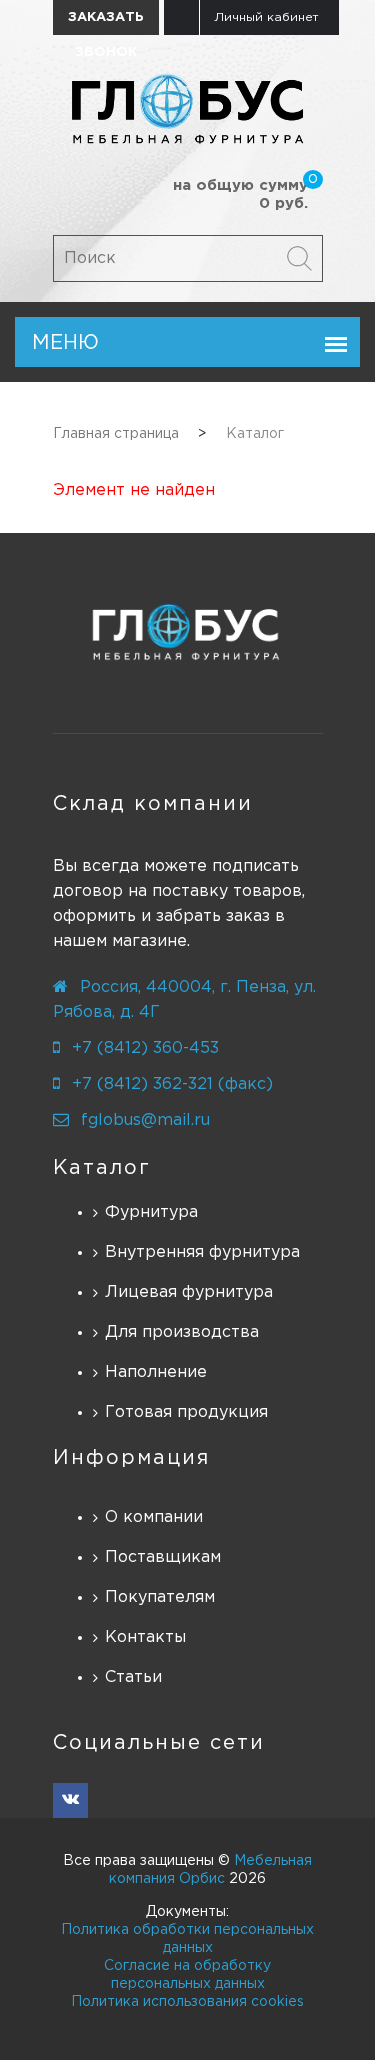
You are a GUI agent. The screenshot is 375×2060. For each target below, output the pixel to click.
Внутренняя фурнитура (202, 1252)
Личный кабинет (266, 17)
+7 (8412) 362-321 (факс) (172, 1084)
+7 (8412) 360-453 (145, 1048)
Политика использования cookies (187, 2002)
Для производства (182, 1332)
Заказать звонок (106, 23)
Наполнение (156, 1372)
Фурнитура (151, 1212)
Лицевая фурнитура (189, 1292)
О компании (154, 1517)
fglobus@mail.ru (145, 1120)
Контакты (145, 1637)
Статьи (133, 1677)
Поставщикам (163, 1557)
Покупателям (160, 1597)
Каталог (102, 1168)
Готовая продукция (186, 1412)
